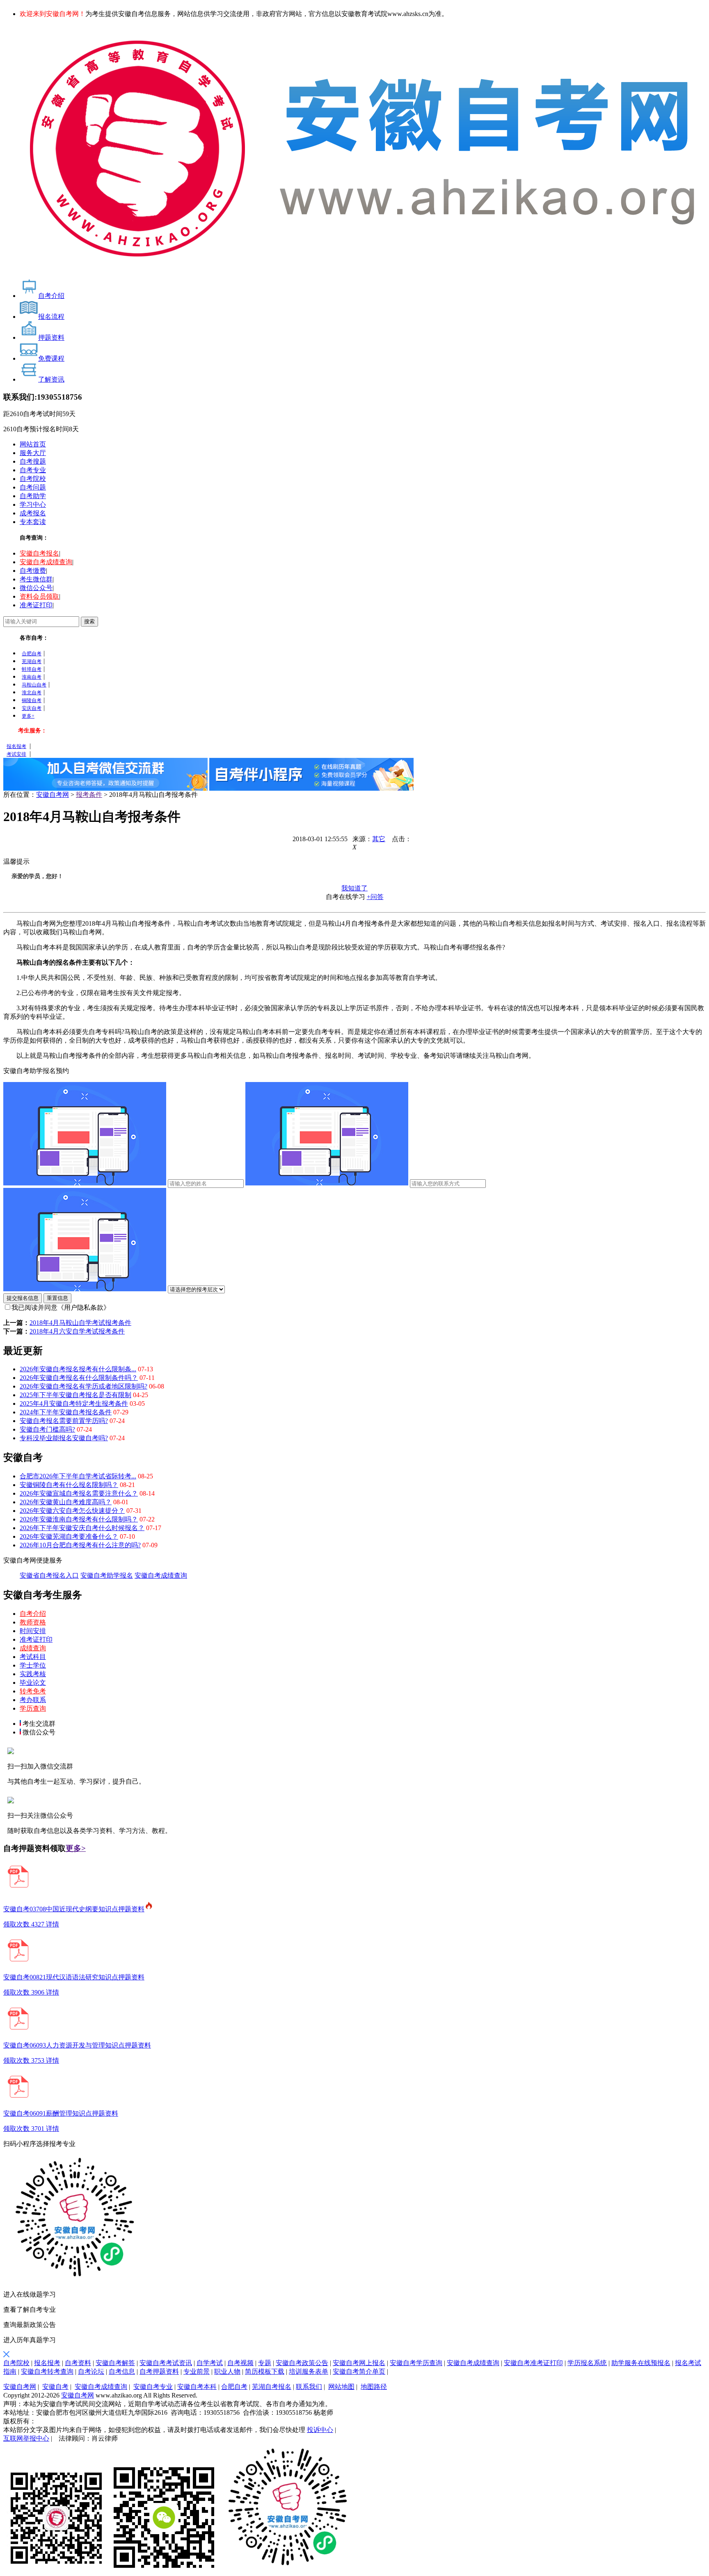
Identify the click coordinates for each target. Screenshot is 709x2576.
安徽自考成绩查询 (46, 562)
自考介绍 (33, 1614)
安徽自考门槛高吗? (47, 1429)
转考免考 (33, 1691)
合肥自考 (32, 654)
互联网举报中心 (26, 2438)
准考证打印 (36, 605)
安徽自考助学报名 (107, 1575)
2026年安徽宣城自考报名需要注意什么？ (79, 1493)
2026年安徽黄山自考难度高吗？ (66, 1502)
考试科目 (33, 1657)
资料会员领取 (39, 596)
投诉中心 (320, 2430)
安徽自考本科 (197, 2387)
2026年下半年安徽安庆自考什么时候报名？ (82, 1528)
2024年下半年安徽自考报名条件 (66, 1412)
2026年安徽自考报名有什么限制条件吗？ (79, 1378)
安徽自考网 (53, 795)
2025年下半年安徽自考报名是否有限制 (75, 1395)
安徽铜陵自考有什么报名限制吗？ (69, 1485)
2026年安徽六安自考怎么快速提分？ (72, 1511)
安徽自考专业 (153, 2387)
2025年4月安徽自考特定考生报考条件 (74, 1404)
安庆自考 (32, 708)
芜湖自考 (32, 661)
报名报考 (16, 746)
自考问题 (33, 487)
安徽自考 (55, 2387)
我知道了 (354, 888)
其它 (379, 839)
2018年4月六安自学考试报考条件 (77, 1331)
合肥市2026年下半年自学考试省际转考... (78, 1476)
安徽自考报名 (39, 553)
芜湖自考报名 (272, 2387)
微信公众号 (36, 588)
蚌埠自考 (32, 669)
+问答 (375, 897)
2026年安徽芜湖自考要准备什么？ (69, 1536)
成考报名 (33, 513)
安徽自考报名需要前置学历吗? (64, 1421)
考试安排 (16, 754)
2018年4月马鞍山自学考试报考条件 (80, 1323)
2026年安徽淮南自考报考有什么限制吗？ (79, 1519)
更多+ (28, 716)
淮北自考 (32, 693)
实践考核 (33, 1674)
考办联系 (33, 1700)
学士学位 (33, 1665)
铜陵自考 (32, 700)
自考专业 (33, 470)
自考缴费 (33, 571)
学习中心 (33, 504)
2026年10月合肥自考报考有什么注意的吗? (80, 1545)
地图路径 (374, 2387)
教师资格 (33, 1622)
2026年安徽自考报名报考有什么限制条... (78, 1369)
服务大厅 (33, 453)
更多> (76, 1848)
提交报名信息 (23, 1298)
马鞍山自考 (34, 685)
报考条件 (89, 795)
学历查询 (33, 1708)
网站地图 (341, 2387)
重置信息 (57, 1298)
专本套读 (33, 522)
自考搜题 (33, 461)
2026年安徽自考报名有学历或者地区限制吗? (83, 1386)
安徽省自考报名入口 (49, 1575)
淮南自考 (32, 677)
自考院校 (33, 479)
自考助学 (33, 496)
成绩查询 (33, 1648)
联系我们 (309, 2387)
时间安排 (33, 1631)
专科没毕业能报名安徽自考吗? (64, 1438)
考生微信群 (36, 579)
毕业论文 (33, 1683)
